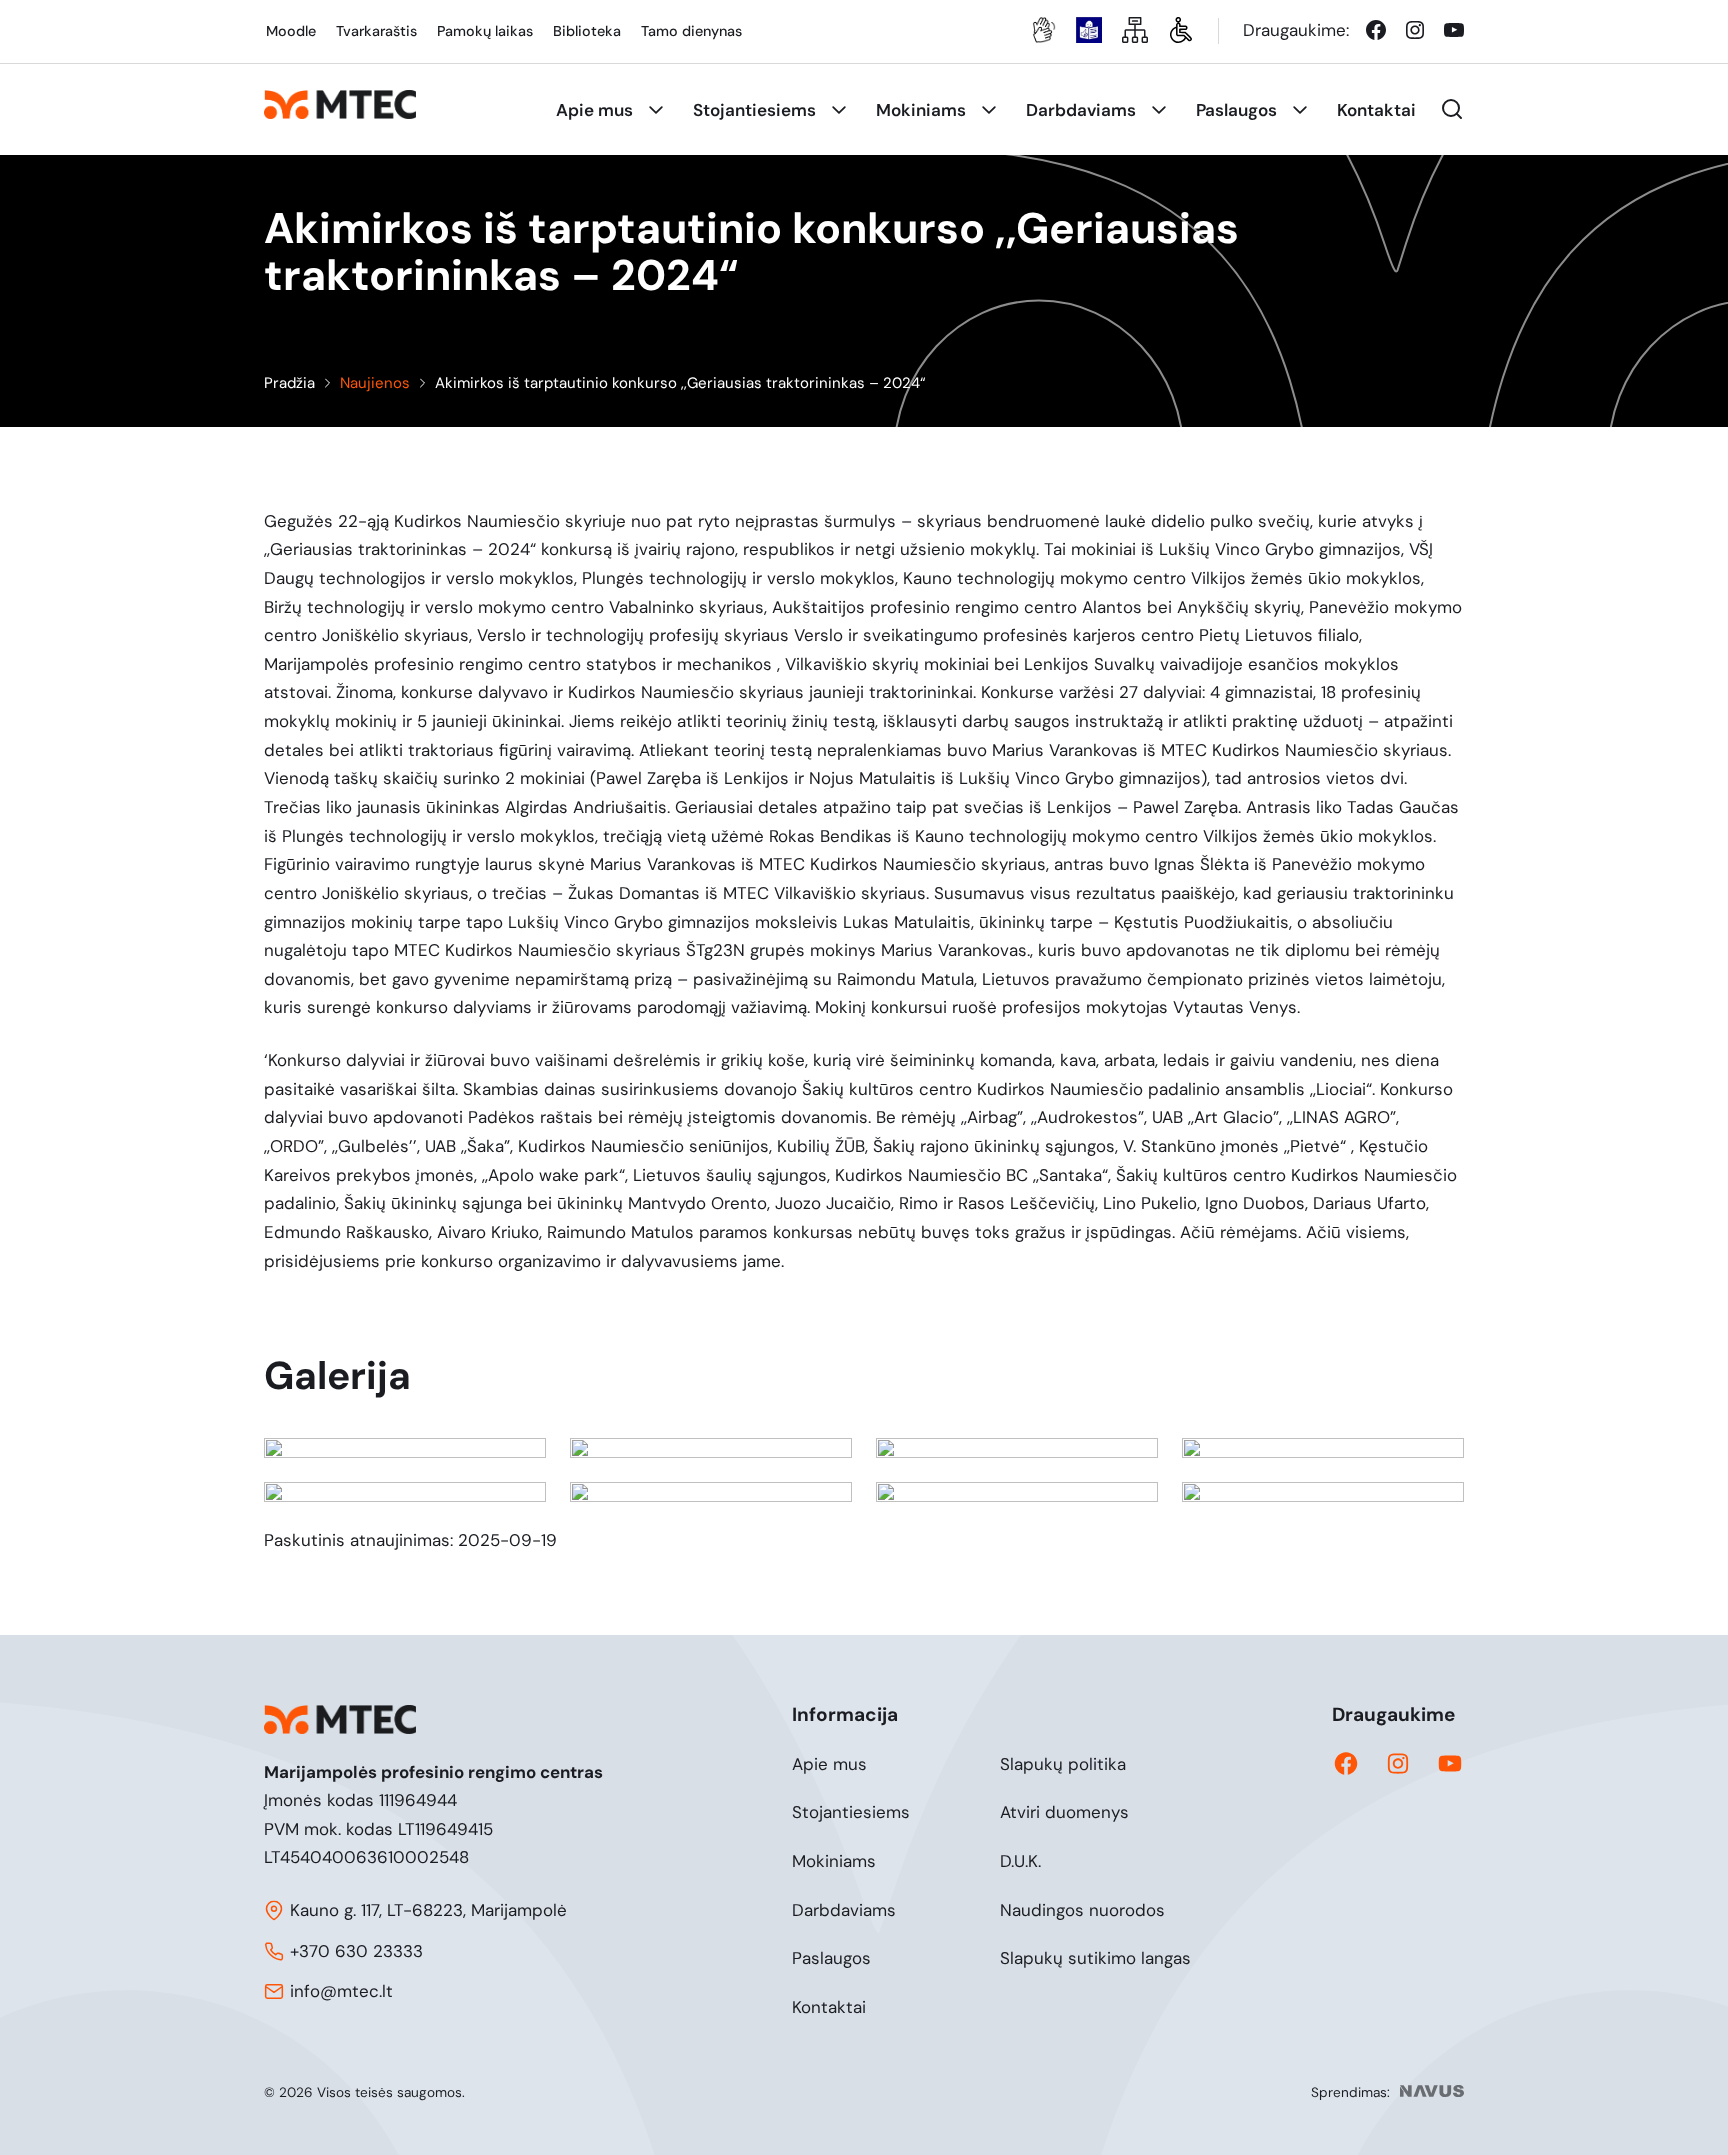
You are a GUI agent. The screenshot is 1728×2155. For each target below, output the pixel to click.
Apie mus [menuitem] (594, 110)
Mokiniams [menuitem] (921, 110)
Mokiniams (834, 1861)
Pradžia (289, 383)
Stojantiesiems (851, 1812)
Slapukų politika (1063, 1764)
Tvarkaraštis (376, 31)
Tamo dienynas (691, 31)
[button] (1452, 109)
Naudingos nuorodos (1082, 1910)
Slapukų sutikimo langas (1095, 1958)
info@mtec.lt (341, 1991)
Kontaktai (829, 2007)
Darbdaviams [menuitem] (1081, 110)
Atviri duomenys (1064, 1812)
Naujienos (375, 383)
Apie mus (829, 1764)
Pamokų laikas (485, 31)
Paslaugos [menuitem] (1236, 110)
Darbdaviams (844, 1910)
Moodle (291, 31)
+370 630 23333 (356, 1951)
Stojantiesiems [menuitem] (754, 110)
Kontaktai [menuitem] (1376, 110)
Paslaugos (831, 1958)
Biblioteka (587, 31)
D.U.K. (1020, 1861)
